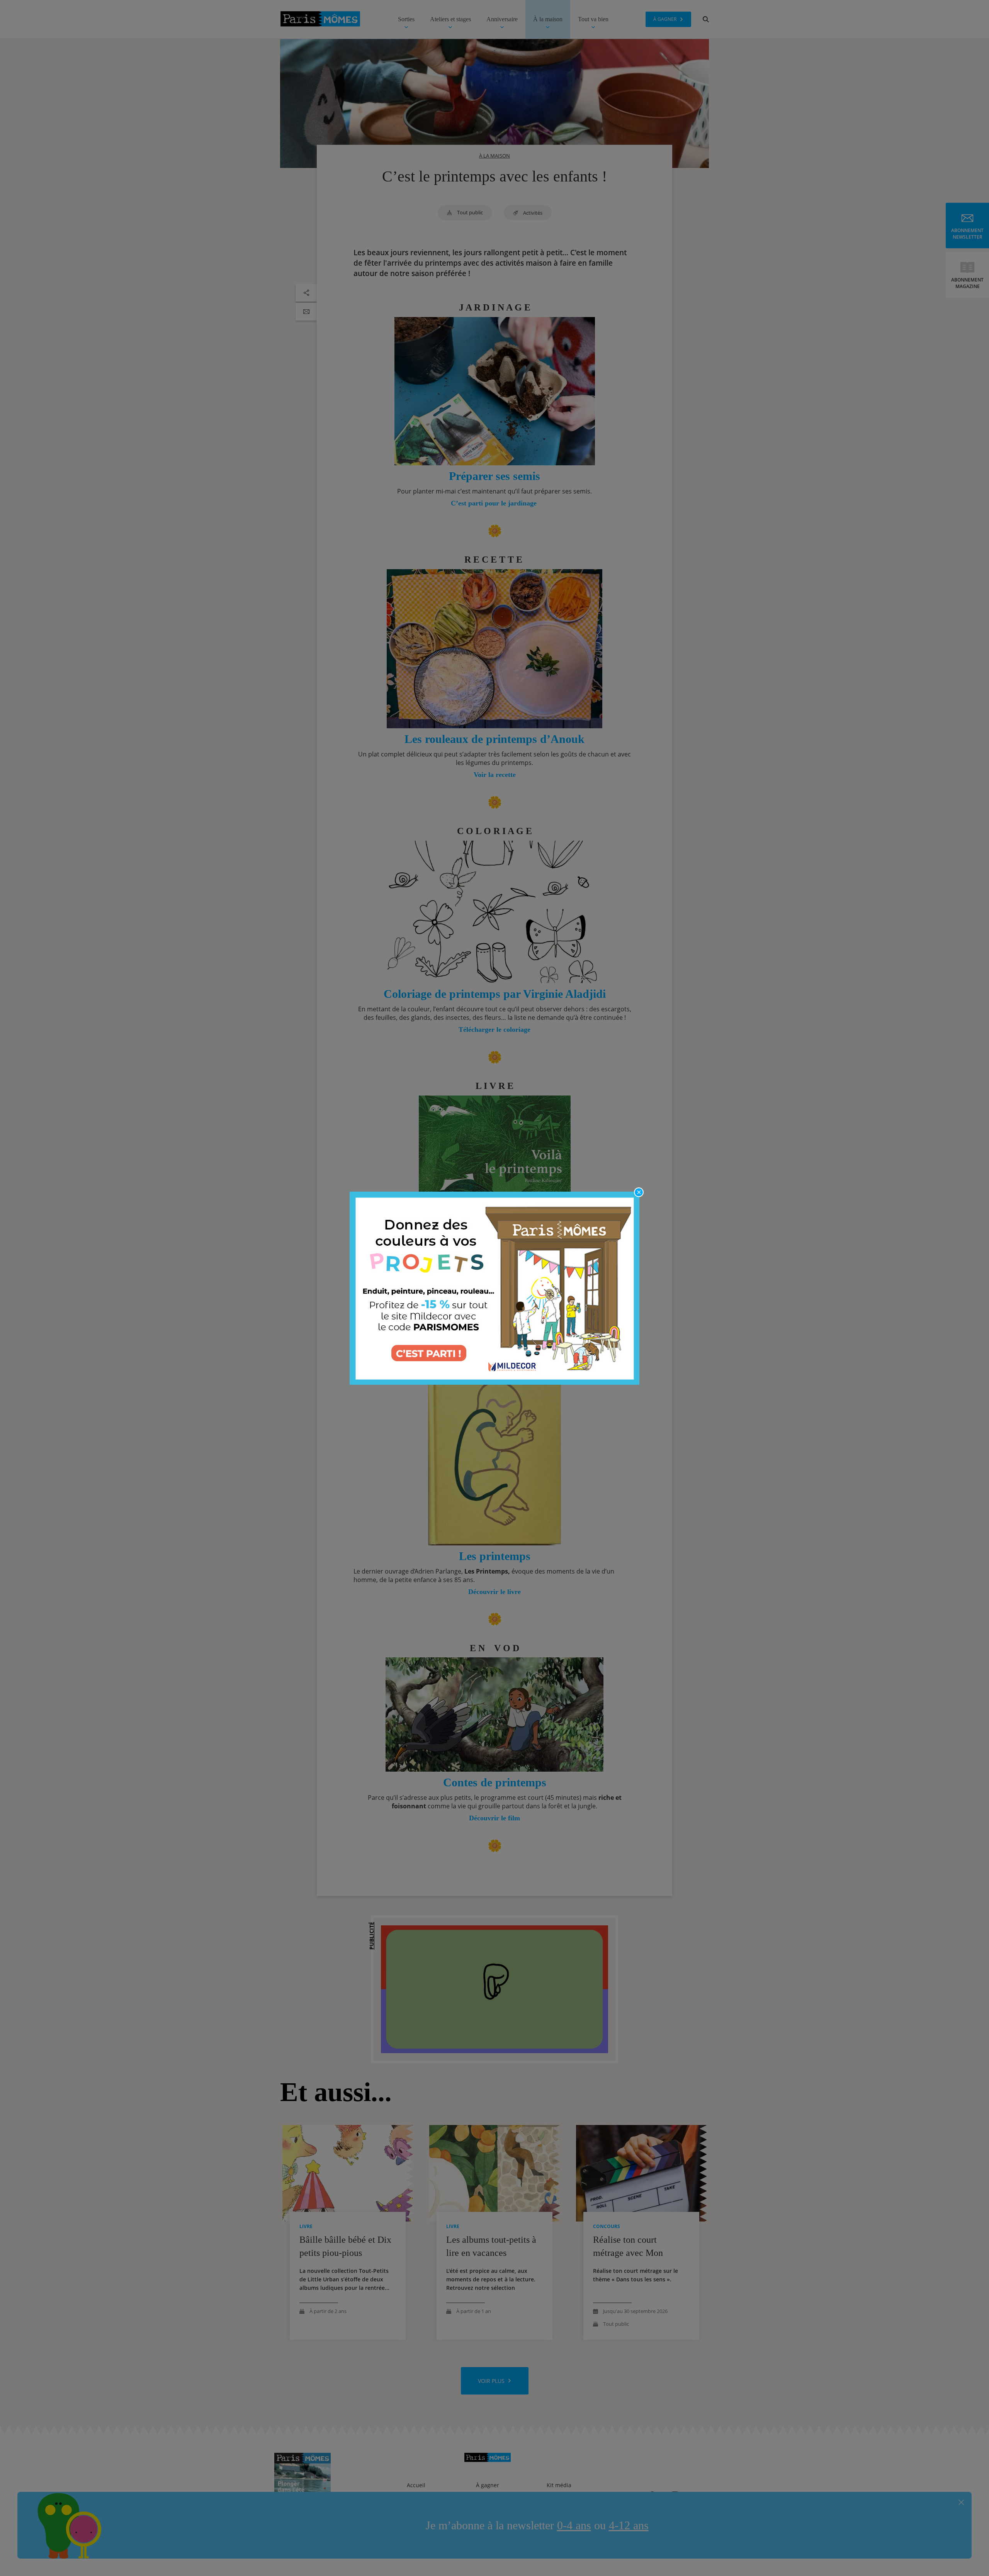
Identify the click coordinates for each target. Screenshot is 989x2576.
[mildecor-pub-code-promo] (494, 1288)
